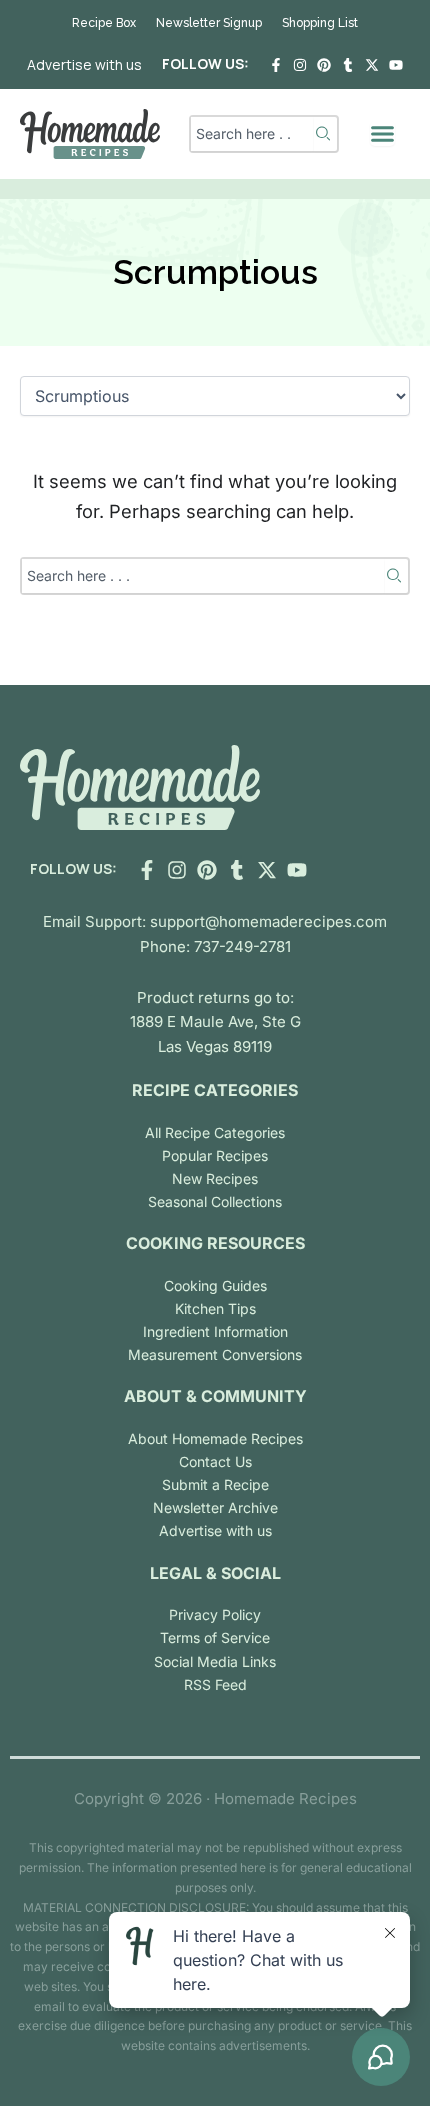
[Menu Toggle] (382, 133)
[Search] (325, 134)
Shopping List (320, 23)
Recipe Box (104, 23)
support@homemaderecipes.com (268, 921)
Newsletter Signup (209, 23)
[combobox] (252, 134)
